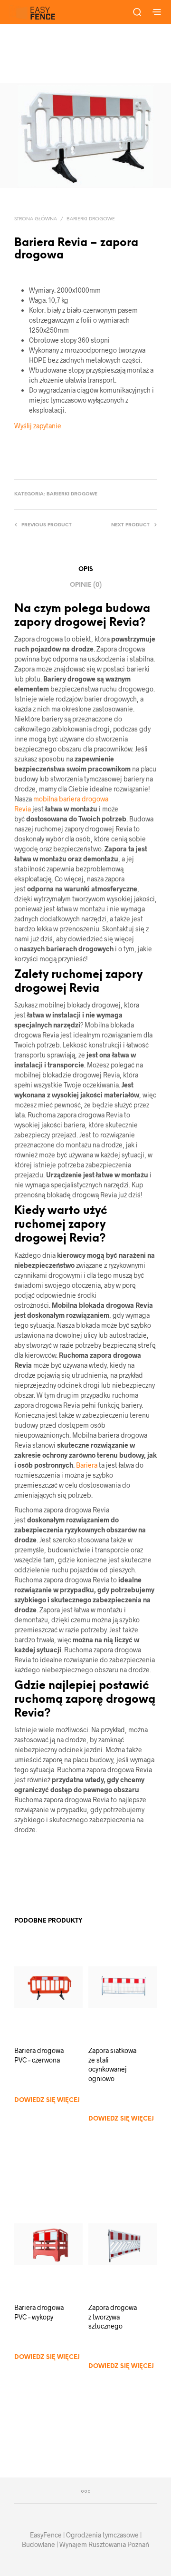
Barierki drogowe (91, 219)
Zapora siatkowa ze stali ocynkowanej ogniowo (112, 2064)
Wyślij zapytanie (38, 426)
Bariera (87, 1465)
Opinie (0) (86, 585)
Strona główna (36, 219)
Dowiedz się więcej (47, 2100)
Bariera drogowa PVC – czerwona (39, 2055)
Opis (86, 569)
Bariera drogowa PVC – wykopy (39, 2312)
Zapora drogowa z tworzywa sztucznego (113, 2317)
